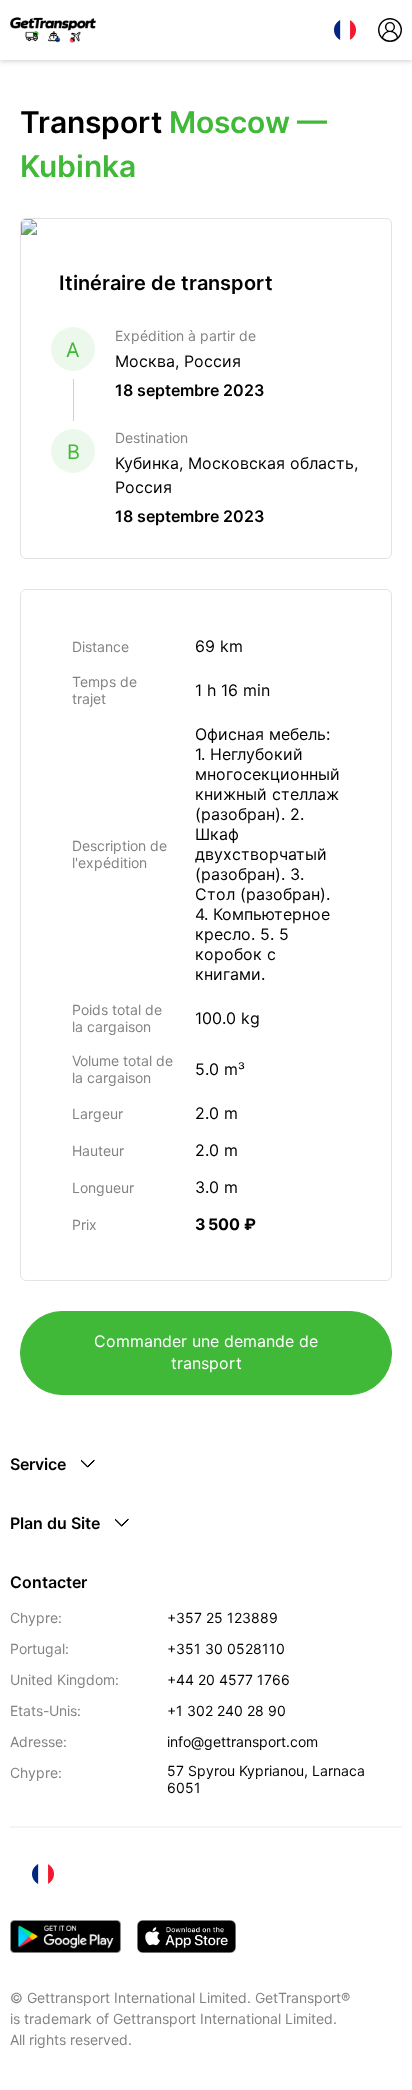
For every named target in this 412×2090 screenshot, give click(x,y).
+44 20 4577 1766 (228, 1679)
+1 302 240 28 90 (226, 1710)
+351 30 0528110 (226, 1648)
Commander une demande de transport (206, 1352)
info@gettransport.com (242, 1741)
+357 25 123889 (222, 1617)
